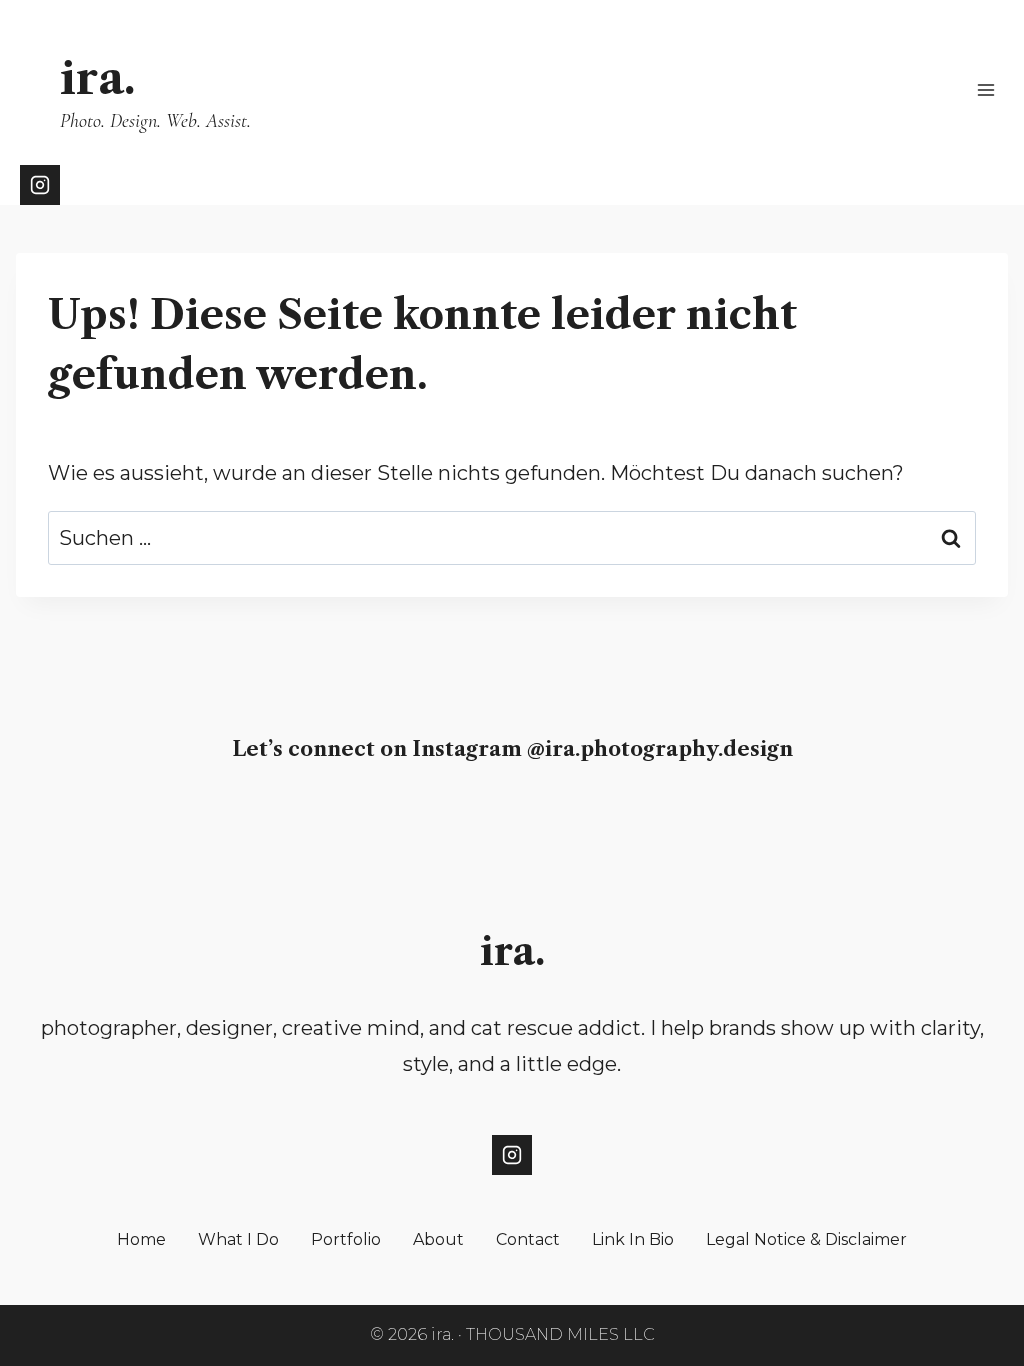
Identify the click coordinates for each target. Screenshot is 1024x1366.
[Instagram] (40, 185)
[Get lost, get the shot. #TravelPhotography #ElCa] (623, 834)
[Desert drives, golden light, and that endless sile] (66, 834)
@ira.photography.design (660, 749)
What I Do (238, 1239)
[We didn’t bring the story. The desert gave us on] (511, 834)
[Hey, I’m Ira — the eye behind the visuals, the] (400, 834)
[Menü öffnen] (985, 89)
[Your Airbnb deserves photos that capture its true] (957, 834)
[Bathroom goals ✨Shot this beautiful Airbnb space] (734, 834)
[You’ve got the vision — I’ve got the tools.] (289, 834)
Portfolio (346, 1239)
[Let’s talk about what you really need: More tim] (177, 834)
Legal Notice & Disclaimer (806, 1239)
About (438, 1239)
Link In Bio (633, 1239)
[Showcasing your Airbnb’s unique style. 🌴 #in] (845, 834)
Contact (528, 1239)
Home (141, 1239)
